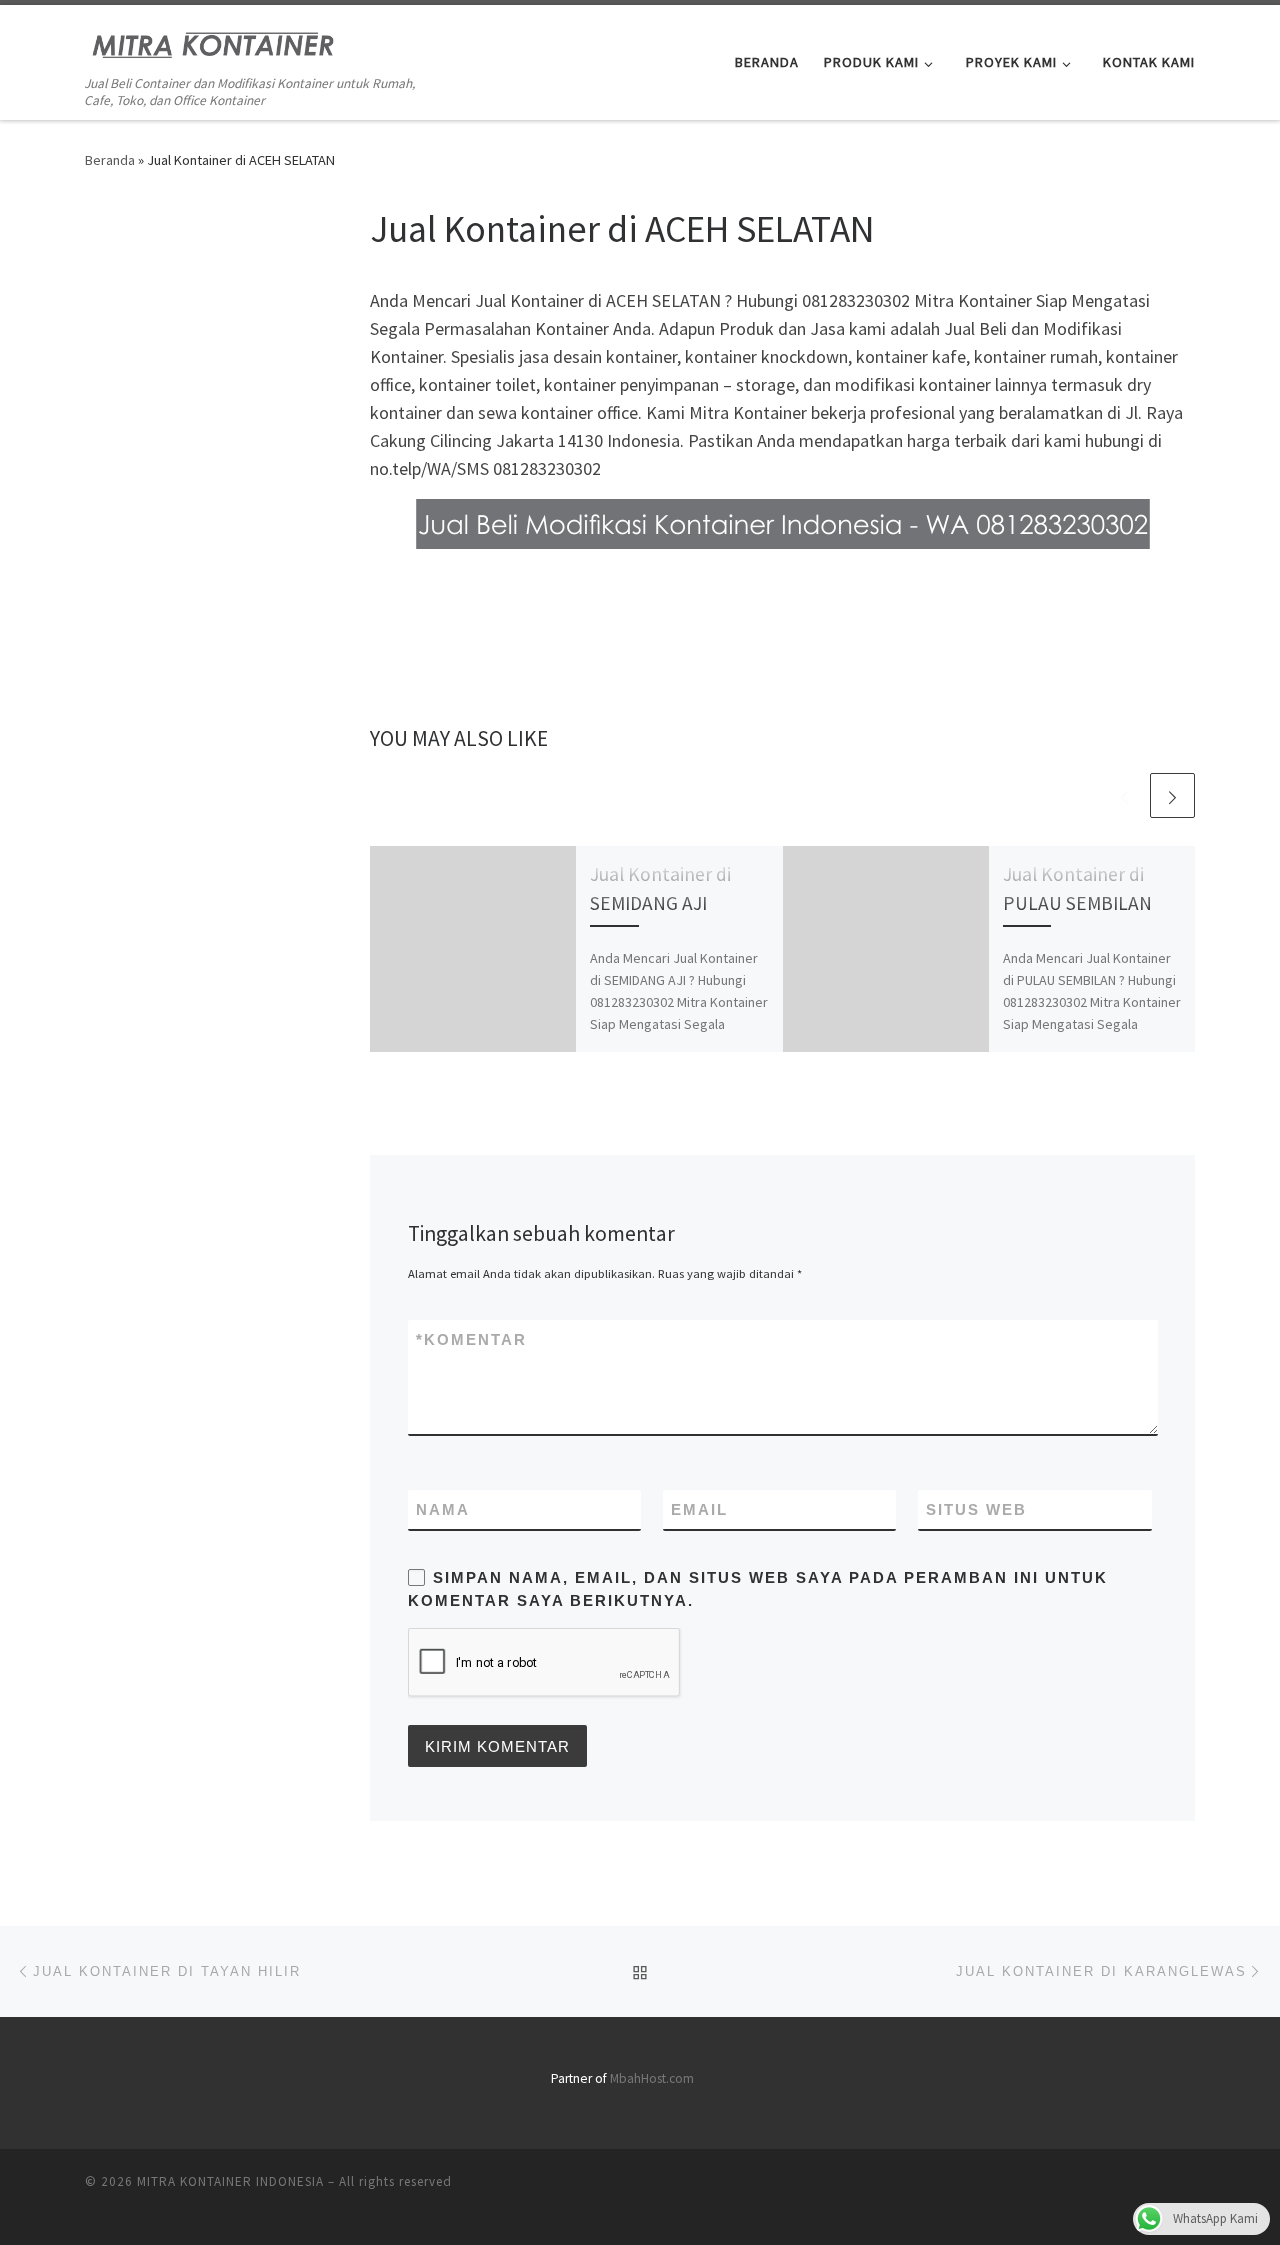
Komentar (471, 1339)
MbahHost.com (652, 2078)
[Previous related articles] (1124, 795)
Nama (443, 1509)
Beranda (110, 160)
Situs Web (976, 1509)
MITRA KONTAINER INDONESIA (230, 2181)
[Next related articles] (1172, 795)
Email (699, 1509)
